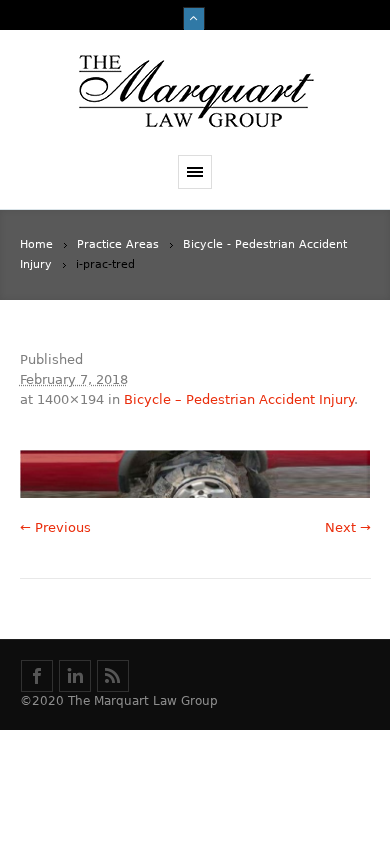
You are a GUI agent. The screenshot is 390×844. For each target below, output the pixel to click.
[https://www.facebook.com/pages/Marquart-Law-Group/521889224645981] (37, 676)
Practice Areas (118, 244)
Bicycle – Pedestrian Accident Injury (239, 399)
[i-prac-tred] (195, 474)
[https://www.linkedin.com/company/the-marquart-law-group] (75, 676)
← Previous (55, 527)
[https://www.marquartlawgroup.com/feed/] (113, 676)
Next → (348, 527)
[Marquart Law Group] (195, 92)
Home (36, 244)
